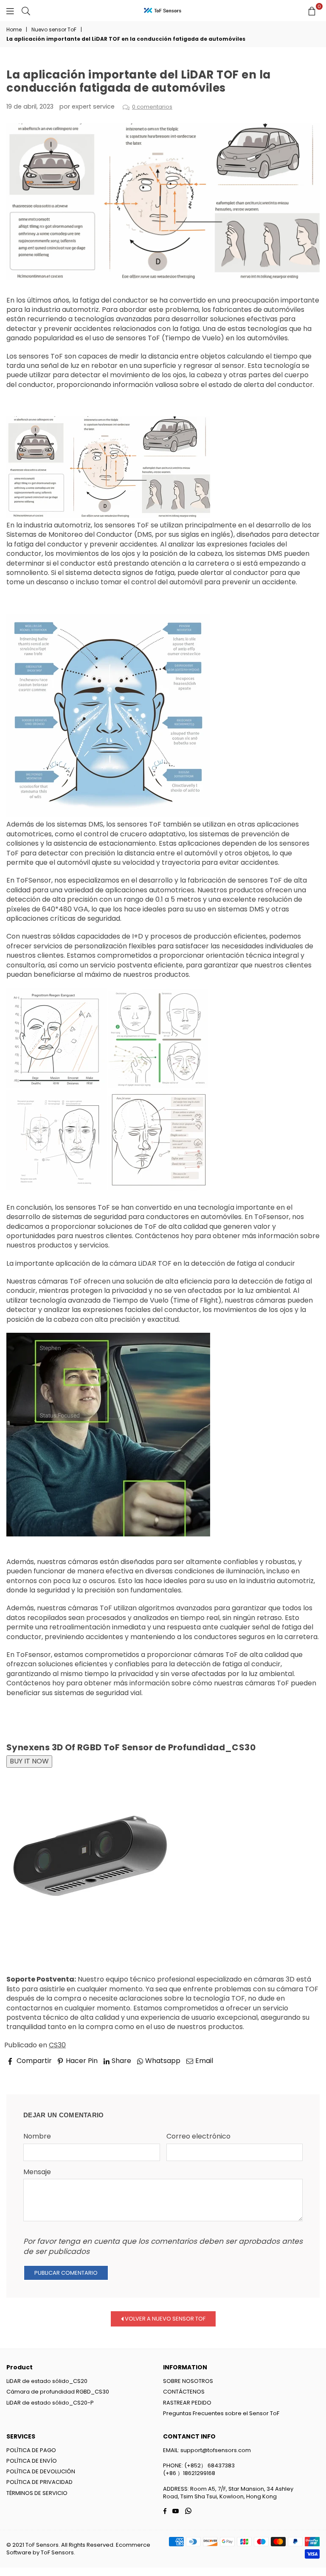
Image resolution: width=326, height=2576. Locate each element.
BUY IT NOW (29, 1761)
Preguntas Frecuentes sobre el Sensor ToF (221, 2413)
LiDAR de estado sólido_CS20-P (50, 2403)
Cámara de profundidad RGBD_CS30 (58, 2392)
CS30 (57, 2045)
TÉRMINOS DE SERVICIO (37, 2493)
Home (14, 30)
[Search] (26, 11)
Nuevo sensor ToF (54, 30)
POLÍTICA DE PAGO (31, 2450)
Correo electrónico (198, 2136)
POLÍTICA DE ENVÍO (32, 2461)
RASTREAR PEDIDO (187, 2403)
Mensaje (37, 2172)
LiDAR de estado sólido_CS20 (47, 2381)
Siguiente (297, 2073)
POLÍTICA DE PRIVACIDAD (39, 2482)
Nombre (37, 2136)
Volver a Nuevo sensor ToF (164, 2319)
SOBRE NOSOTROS (188, 2381)
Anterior (28, 2073)
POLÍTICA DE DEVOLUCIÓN (41, 2471)
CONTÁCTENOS (184, 2392)
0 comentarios (152, 107)
